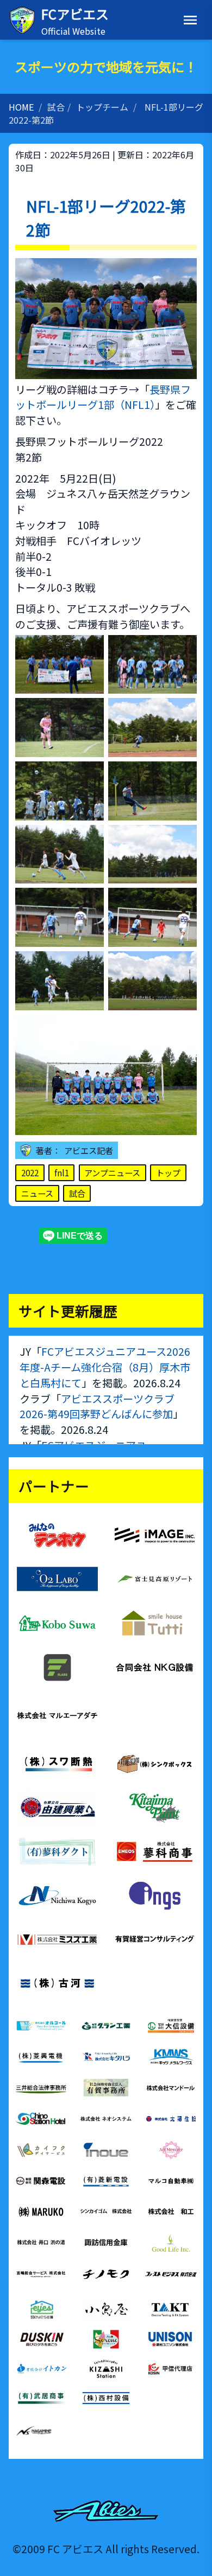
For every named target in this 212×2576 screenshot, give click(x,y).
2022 (30, 1172)
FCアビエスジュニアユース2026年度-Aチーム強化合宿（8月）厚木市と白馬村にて (105, 1367)
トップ (168, 1172)
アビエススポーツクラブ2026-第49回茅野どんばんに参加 (97, 1406)
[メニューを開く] (190, 20)
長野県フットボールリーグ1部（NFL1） (103, 397)
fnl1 (62, 1172)
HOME (21, 107)
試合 (56, 107)
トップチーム (102, 107)
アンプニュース (112, 1172)
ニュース (37, 1193)
